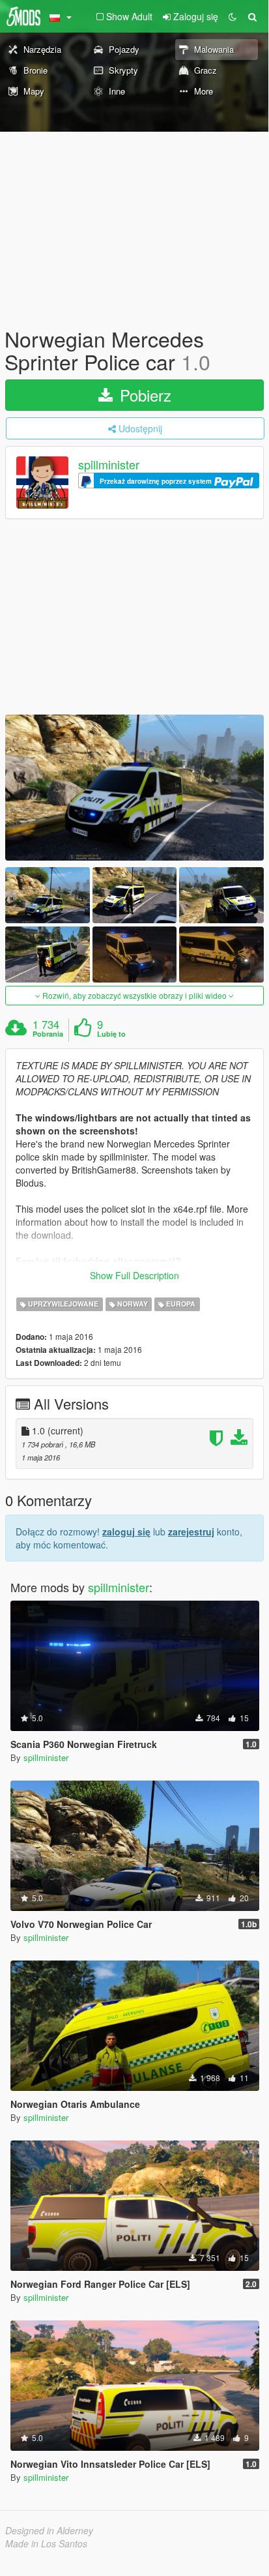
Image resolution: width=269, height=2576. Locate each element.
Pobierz (143, 395)
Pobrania (48, 1034)
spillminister (109, 465)
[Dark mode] (233, 16)
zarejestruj (191, 1532)
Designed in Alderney (49, 2530)
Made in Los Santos (46, 2543)
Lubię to (111, 1034)
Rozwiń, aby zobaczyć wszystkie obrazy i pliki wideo (134, 995)
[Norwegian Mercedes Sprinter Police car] (134, 787)
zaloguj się (126, 1532)
